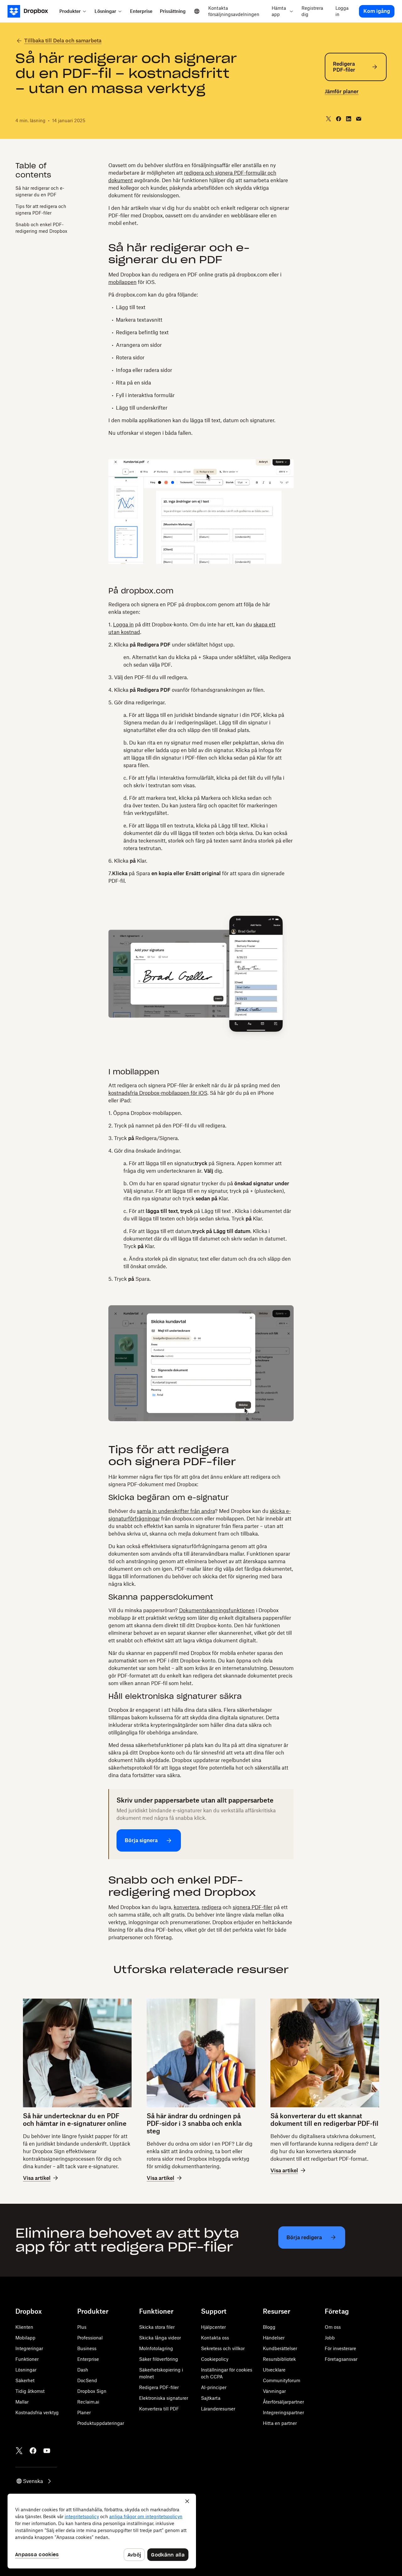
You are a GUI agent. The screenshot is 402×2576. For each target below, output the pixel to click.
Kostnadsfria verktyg (37, 2412)
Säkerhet (25, 2380)
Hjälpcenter (213, 2327)
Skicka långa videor (160, 2338)
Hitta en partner (280, 2423)
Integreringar (29, 2348)
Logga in (123, 625)
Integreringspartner (283, 2412)
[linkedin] (349, 119)
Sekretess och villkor (223, 2348)
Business (87, 2348)
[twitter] (329, 119)
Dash (83, 2370)
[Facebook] (33, 2451)
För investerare (340, 2348)
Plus (82, 2327)
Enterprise (88, 2359)
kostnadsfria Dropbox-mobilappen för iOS (158, 1093)
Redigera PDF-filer (159, 2387)
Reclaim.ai (88, 2402)
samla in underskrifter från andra (176, 1511)
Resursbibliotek (279, 2359)
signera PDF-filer (253, 1907)
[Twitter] (19, 2451)
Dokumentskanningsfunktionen (217, 1610)
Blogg (269, 2327)
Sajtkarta (211, 2398)
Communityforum (282, 2380)
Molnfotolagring (156, 2348)
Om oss (333, 2327)
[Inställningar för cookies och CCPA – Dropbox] (102, 2531)
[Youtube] (47, 2451)
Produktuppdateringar (101, 2423)
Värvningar (274, 2391)
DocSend (87, 2380)
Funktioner (27, 2359)
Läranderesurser (218, 2409)
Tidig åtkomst (30, 2391)
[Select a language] (197, 11)
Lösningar (26, 2370)
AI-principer (214, 2387)
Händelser (274, 2338)
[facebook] (339, 119)
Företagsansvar (341, 2359)
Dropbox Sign (92, 2391)
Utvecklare (274, 2370)
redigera (212, 1907)
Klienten (24, 2327)
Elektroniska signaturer (164, 2398)
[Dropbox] (32, 11)
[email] (359, 119)
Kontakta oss (215, 2338)
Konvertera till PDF (159, 2409)
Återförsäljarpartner (283, 2402)
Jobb (330, 2338)
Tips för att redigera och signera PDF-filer (41, 209)
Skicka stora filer (157, 2327)
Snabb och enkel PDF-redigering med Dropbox (41, 227)
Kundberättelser (280, 2348)
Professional (90, 2338)
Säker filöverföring (159, 2359)
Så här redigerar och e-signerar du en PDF (40, 191)
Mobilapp (25, 2338)
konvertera (186, 1907)
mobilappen (122, 282)
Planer (84, 2412)
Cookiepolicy (215, 2359)
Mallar (22, 2402)
